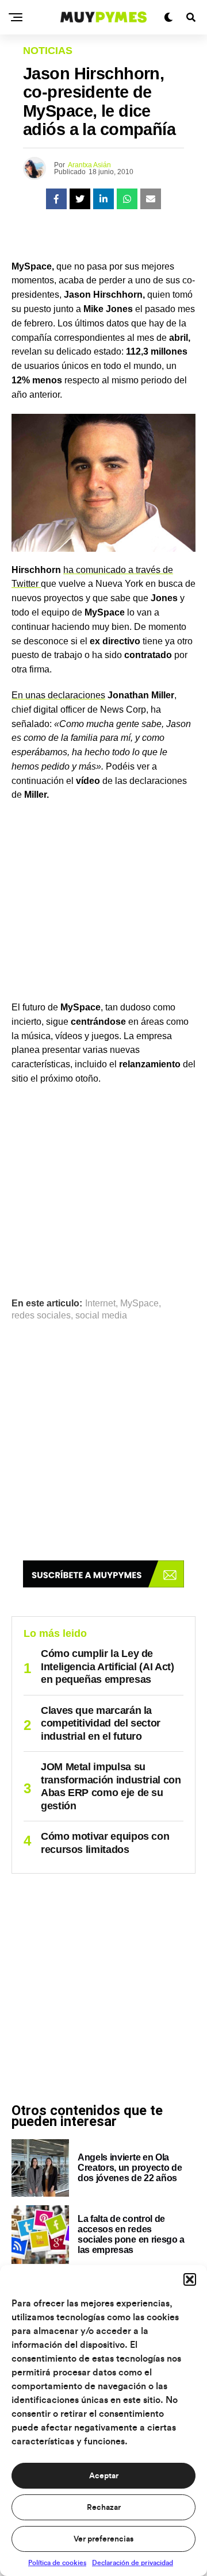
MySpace (139, 1304)
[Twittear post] (80, 199)
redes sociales (41, 1316)
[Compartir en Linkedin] (103, 199)
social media (101, 1316)
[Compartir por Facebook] (56, 199)
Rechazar (104, 2508)
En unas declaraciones (58, 695)
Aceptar (104, 2476)
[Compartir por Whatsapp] (127, 199)
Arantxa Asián (89, 165)
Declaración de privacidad (133, 2563)
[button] (190, 2279)
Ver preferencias (103, 2539)
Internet (100, 1304)
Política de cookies (57, 2563)
